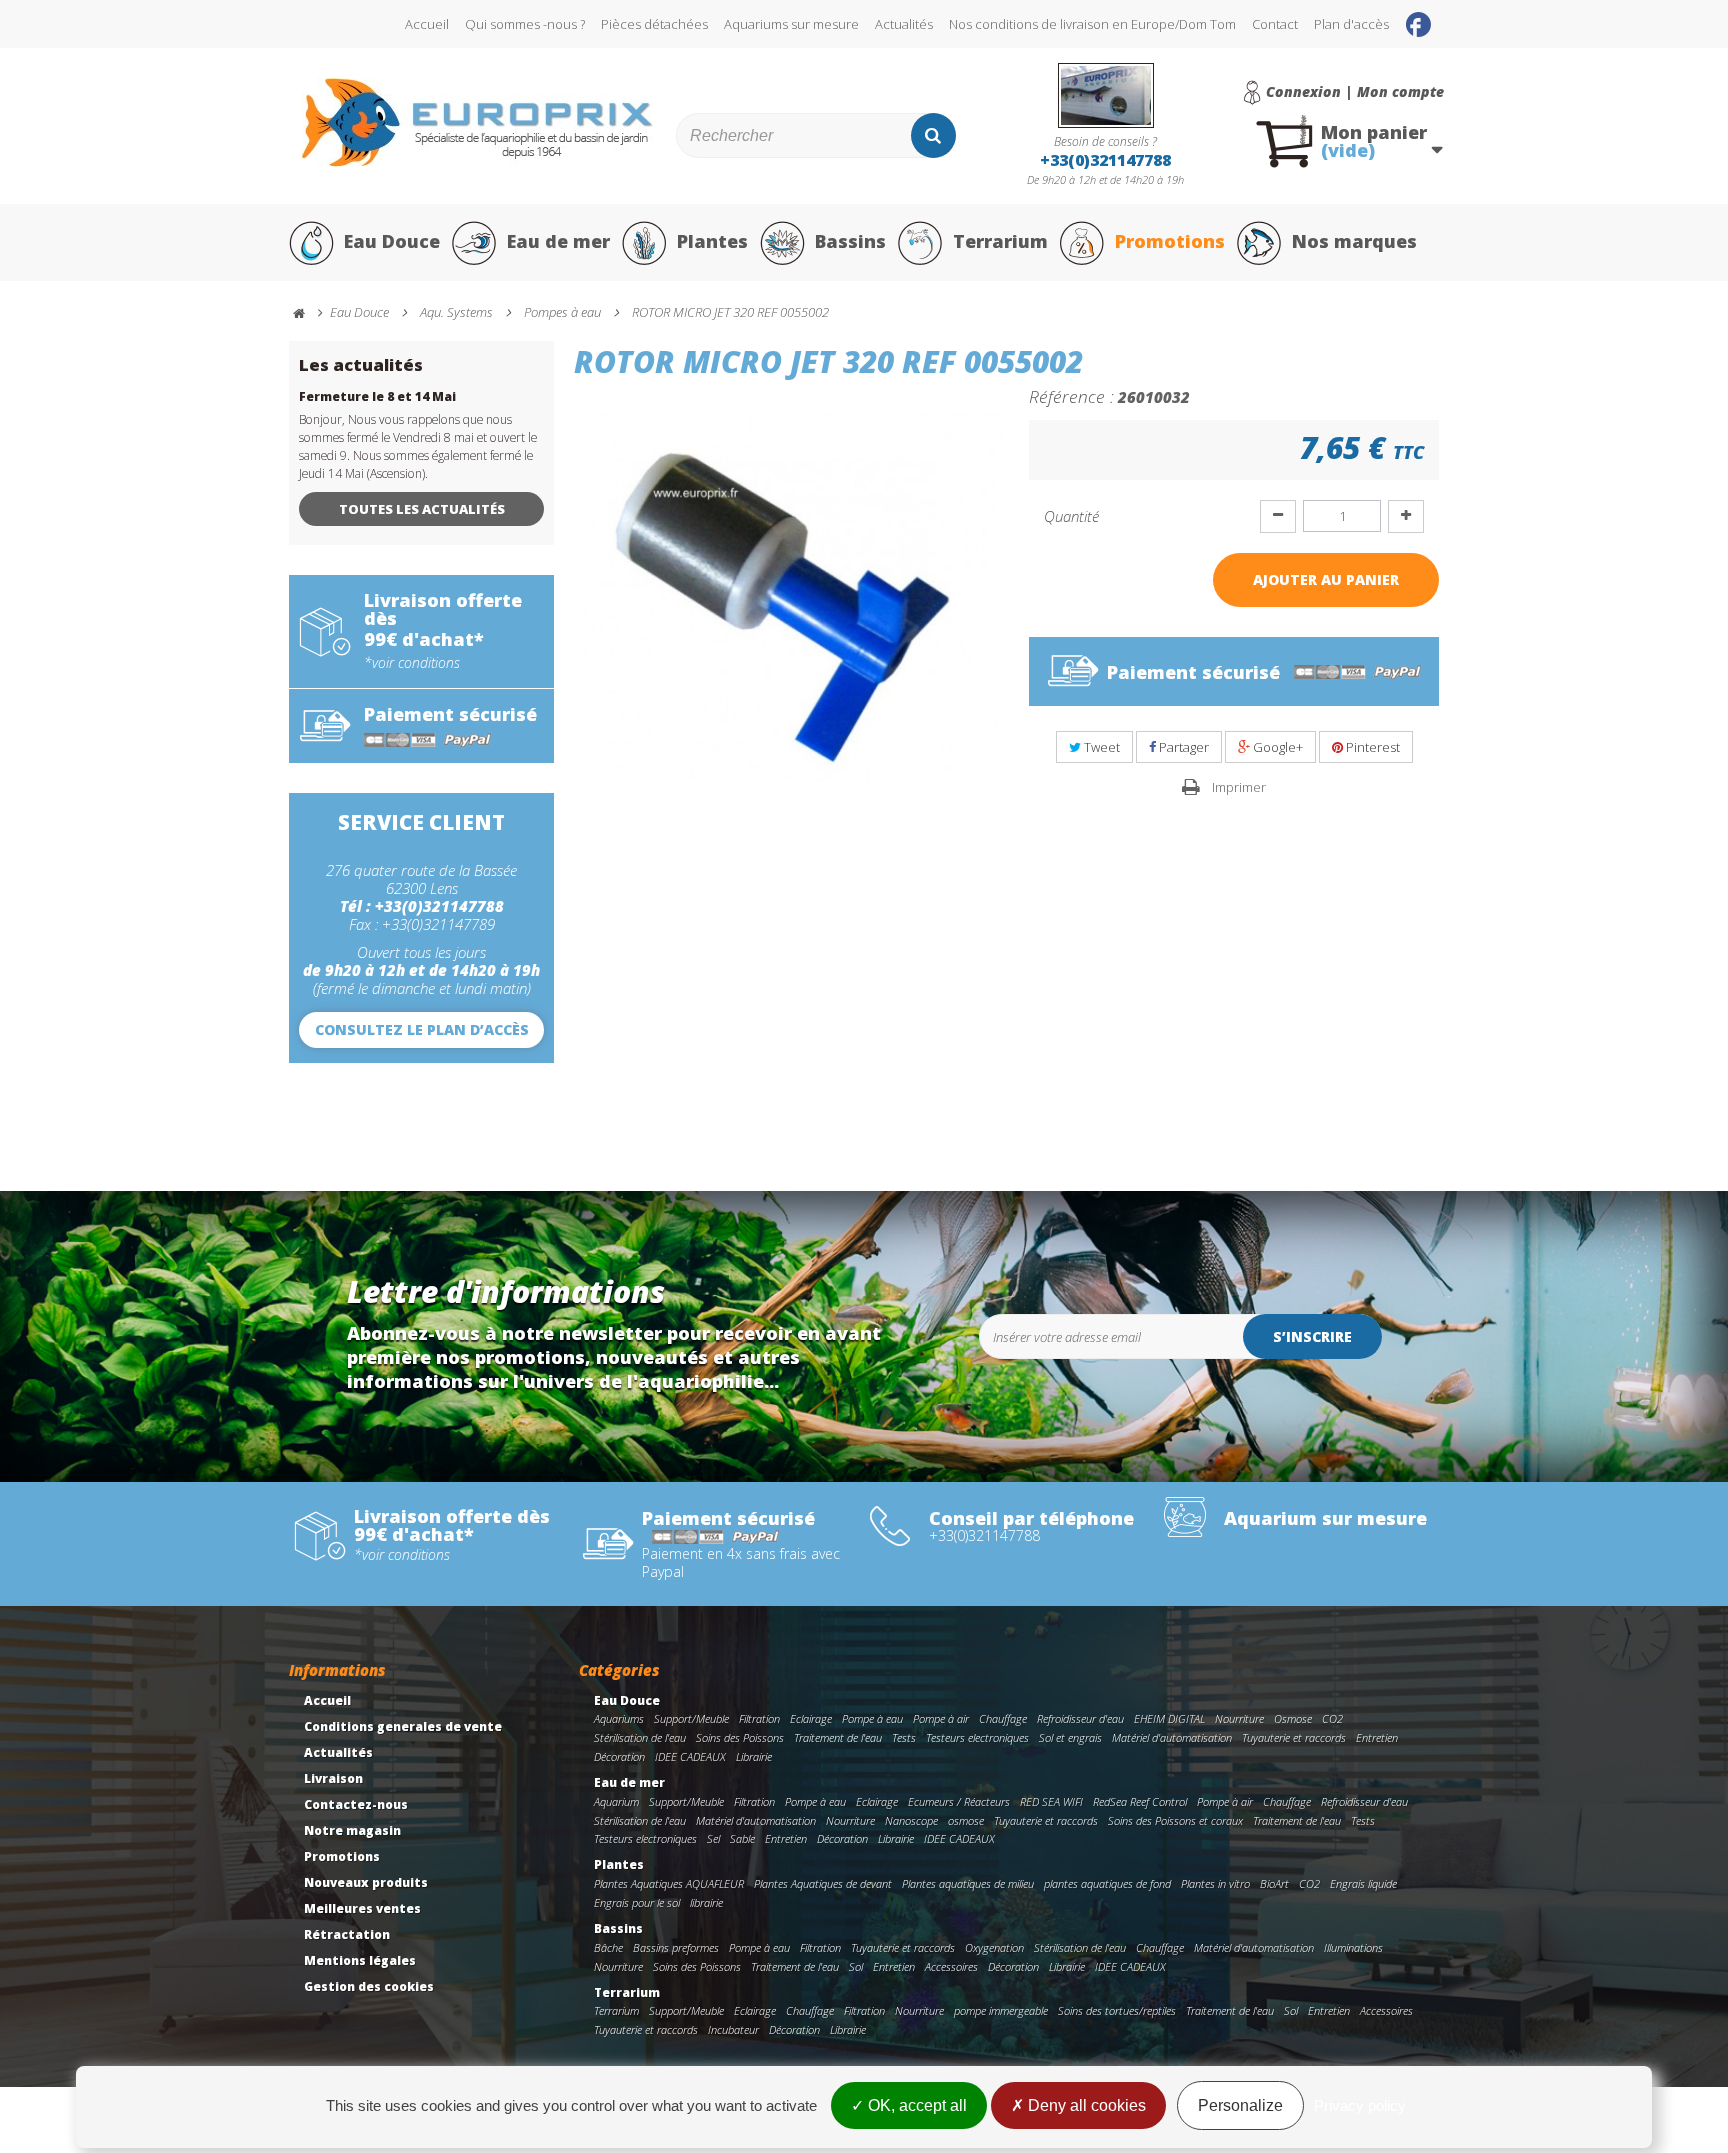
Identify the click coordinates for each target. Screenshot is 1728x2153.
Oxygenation (994, 1947)
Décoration (619, 1756)
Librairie (754, 1756)
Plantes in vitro (1215, 1883)
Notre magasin (352, 1830)
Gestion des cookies (369, 1986)
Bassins (850, 241)
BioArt (1274, 1883)
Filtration (759, 1718)
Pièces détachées (654, 24)
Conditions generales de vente (403, 1726)
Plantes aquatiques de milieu (968, 1883)
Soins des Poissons (740, 1737)
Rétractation (347, 1934)
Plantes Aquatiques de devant (823, 1883)
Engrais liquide (1363, 1883)
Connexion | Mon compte (1355, 92)
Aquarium (616, 1801)
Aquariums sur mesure (791, 24)
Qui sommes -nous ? (525, 24)
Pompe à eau (872, 1718)
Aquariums (619, 1718)
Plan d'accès (1351, 24)
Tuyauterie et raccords (1294, 1737)
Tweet (1100, 747)
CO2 (1332, 1718)
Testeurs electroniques (977, 1737)
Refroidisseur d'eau (1080, 1718)
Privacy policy (1360, 2105)
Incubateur (733, 2029)
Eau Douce (392, 241)
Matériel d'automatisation (1172, 1737)
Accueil (427, 24)
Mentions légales (360, 1960)
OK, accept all (915, 2105)
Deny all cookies (1085, 2105)
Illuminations (1353, 1947)
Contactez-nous (356, 1804)
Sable (742, 1838)
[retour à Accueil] (308, 313)
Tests (904, 1737)
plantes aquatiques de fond (1107, 1883)
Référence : (1071, 396)
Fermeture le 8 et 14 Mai (377, 396)
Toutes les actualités (422, 509)
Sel (713, 1838)
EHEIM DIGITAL (1169, 1718)
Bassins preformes (676, 1947)
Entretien (1377, 1737)
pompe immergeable (1001, 2010)
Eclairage (811, 1718)
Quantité (1071, 516)
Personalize (1240, 2105)
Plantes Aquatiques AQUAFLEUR (669, 1883)
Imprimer (1239, 787)
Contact (1275, 24)
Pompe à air (941, 1718)
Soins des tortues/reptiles (1117, 2010)
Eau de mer (558, 241)
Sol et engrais (1070, 1737)
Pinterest (1371, 747)
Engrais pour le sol (637, 1902)
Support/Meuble (691, 1718)
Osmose (1293, 1718)
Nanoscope (911, 1820)
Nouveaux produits (366, 1882)
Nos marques (1354, 241)
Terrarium (1000, 241)
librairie (706, 1902)
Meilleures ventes (362, 1908)
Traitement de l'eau (838, 1737)
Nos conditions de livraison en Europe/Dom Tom (1092, 24)
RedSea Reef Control (1140, 1801)
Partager (1182, 747)
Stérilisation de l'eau (640, 1737)
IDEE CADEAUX (690, 1756)
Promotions (1170, 241)
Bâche (608, 1947)
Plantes (712, 241)
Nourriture (1239, 1718)
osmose (966, 1820)
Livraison (333, 1778)
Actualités (904, 24)
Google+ (1276, 747)
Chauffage (1003, 1718)
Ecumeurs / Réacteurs (959, 1801)
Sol (856, 1966)
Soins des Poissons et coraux (1175, 1820)
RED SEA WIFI (1051, 1801)
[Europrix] (477, 122)
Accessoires (951, 1966)
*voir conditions (412, 663)
